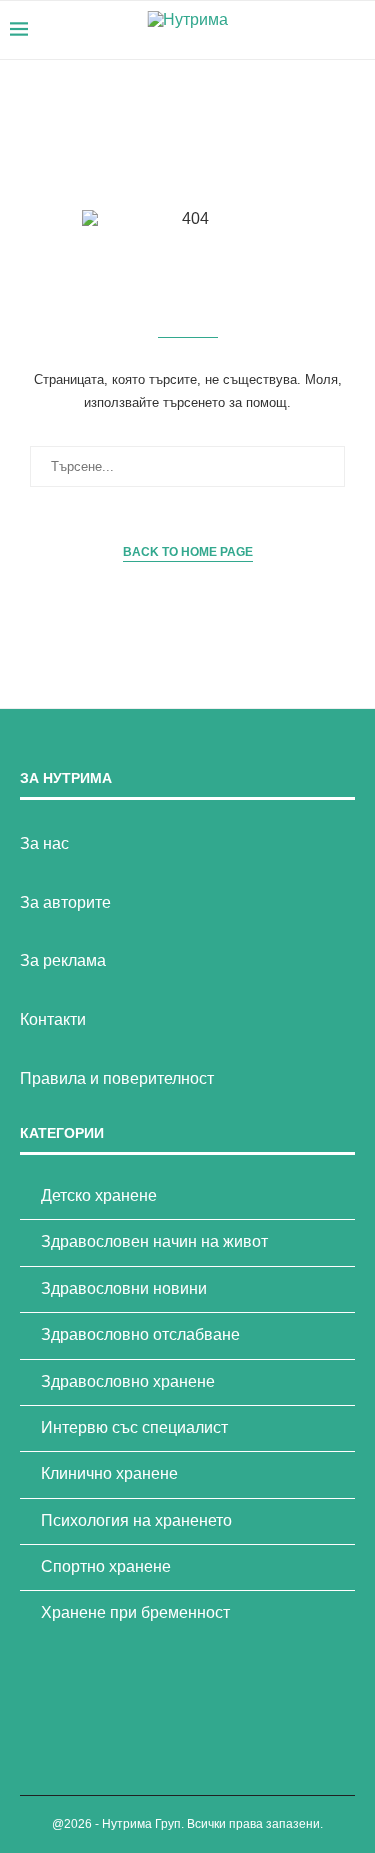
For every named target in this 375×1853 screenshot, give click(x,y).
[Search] (355, 30)
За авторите (65, 902)
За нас (44, 843)
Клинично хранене (109, 1473)
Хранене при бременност (135, 1612)
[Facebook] (282, 30)
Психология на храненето (136, 1520)
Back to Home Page (188, 552)
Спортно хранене (106, 1566)
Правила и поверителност (117, 1078)
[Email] (324, 30)
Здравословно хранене (128, 1381)
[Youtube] (303, 30)
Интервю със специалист (134, 1427)
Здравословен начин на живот (154, 1241)
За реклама (63, 960)
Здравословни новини (124, 1288)
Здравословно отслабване (140, 1334)
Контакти (53, 1019)
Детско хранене (99, 1195)
